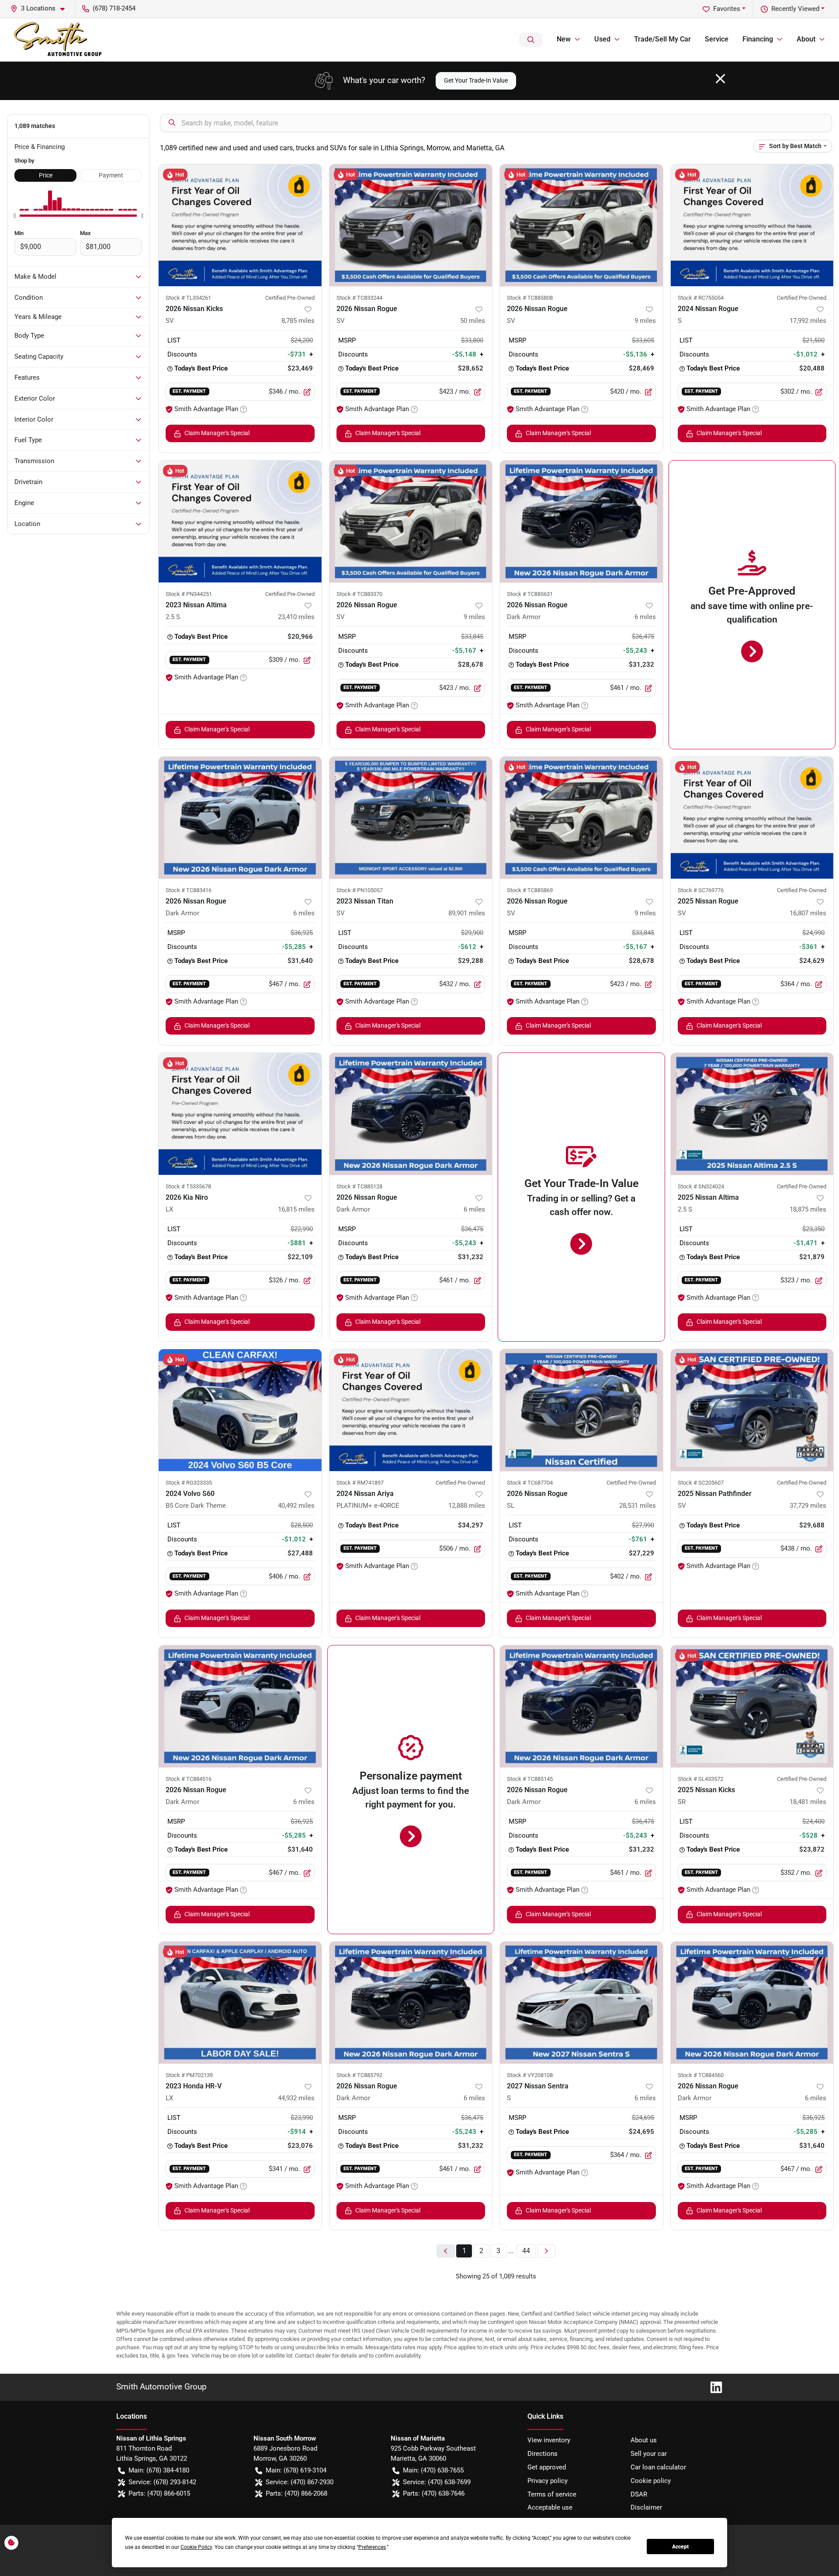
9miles (645, 321)
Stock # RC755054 (701, 298)
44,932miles (296, 2098)
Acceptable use (550, 2507)
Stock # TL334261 (188, 298)
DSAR (639, 2494)
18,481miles (808, 1802)
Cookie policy (651, 2481)
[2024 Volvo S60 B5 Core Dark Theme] (240, 1410)
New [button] (564, 39)
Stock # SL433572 (700, 1779)
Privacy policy (548, 2481)
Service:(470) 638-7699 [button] (437, 2482)
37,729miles (808, 1506)
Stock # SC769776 (701, 890)
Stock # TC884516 (189, 1779)
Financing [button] (758, 39)
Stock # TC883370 (359, 594)
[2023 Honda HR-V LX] (240, 2003)
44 (526, 2251)
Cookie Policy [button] (196, 2547)
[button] (41, 9)
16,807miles (808, 913)
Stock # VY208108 (530, 2075)
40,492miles (296, 1506)
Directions (543, 2454)
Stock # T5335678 (188, 1186)
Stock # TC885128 (359, 1186)
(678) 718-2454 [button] (114, 8)
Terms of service (552, 2494)
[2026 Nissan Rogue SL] (581, 1410)
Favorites (727, 9)
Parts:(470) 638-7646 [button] (434, 2493)
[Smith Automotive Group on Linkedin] (713, 2387)
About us (644, 2440)
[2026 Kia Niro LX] (240, 1114)
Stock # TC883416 (189, 890)
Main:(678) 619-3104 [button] (296, 2470)
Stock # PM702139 (189, 2075)
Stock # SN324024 (701, 1186)
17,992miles (808, 321)
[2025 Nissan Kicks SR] (752, 1706)
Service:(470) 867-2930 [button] (300, 2482)
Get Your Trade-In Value (476, 80)
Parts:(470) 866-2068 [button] (296, 2493)
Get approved (547, 2467)
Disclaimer (646, 2507)
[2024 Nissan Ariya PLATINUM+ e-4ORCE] (411, 1410)
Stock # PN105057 (360, 890)
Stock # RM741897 (360, 1483)
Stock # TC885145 (530, 1779)
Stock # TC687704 (530, 1483)
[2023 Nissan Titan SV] (411, 818)
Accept (680, 2547)
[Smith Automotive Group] (59, 40)
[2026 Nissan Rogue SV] (411, 225)
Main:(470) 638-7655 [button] (433, 2470)
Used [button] (602, 39)
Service (717, 39)
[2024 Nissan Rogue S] (752, 225)
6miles (645, 617)
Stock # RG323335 (189, 1483)
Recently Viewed (795, 9)
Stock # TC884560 (701, 2075)
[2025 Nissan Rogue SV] (752, 818)
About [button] (806, 39)
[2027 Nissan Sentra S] (581, 2003)
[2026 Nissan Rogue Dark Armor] (581, 521)
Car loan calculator (658, 2467)
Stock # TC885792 (359, 2075)
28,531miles (638, 1506)
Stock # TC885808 (530, 298)
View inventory (549, 2440)
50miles (473, 321)
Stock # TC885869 (530, 890)
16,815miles (296, 1209)
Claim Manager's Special (217, 433)
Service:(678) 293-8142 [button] (162, 2482)
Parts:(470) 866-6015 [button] (159, 2493)
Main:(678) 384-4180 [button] (159, 2470)
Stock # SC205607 (701, 1483)
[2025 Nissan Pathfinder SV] (752, 1410)
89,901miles (467, 913)
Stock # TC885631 (530, 594)
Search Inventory (531, 40)
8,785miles (298, 321)
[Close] (720, 79)
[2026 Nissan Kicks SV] (240, 225)
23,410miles (296, 617)
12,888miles (467, 1506)
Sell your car (649, 2454)
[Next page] (546, 2251)
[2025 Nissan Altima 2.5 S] (752, 1114)
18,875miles (808, 1209)
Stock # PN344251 (189, 594)
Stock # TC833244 (359, 298)
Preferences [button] (372, 2547)
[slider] (14, 216)
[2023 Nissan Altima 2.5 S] (240, 521)
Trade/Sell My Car (662, 39)
